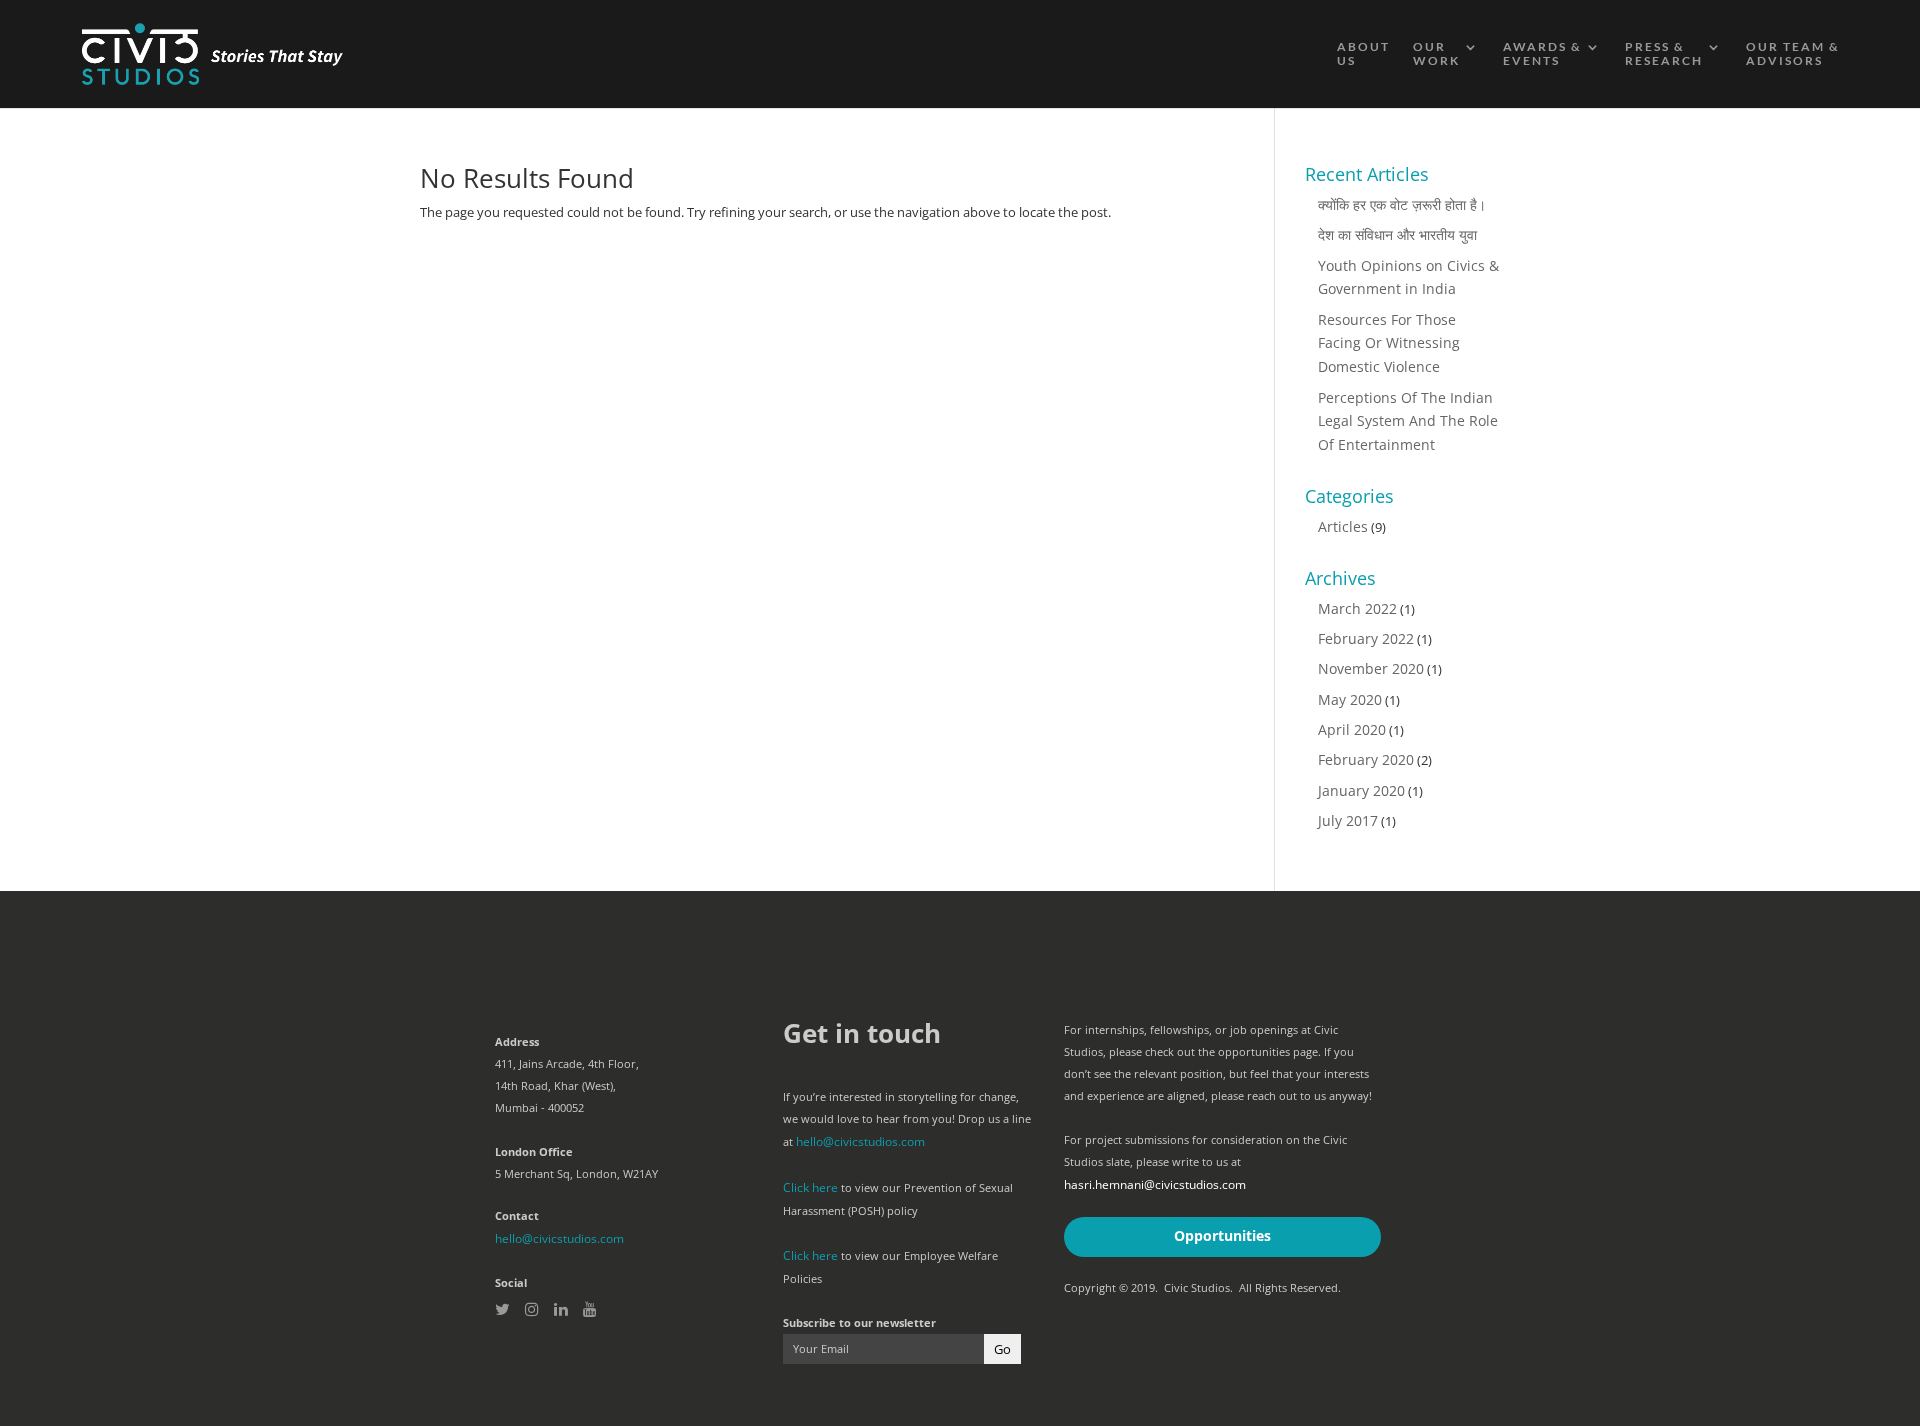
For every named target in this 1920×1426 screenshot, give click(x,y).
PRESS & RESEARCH (1664, 54)
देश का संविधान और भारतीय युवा (1391, 233)
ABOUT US (1363, 54)
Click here (808, 1130)
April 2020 (1347, 681)
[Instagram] (532, 1253)
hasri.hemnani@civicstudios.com (1149, 1129)
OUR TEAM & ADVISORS (1793, 54)
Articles (1339, 487)
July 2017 (1344, 767)
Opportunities (1222, 1179)
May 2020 (1346, 653)
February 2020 (1360, 710)
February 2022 (1360, 596)
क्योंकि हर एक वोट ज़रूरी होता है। (1394, 204)
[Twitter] (502, 1253)
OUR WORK (1436, 54)
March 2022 (1352, 567)
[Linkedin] (561, 1253)
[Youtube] (590, 1253)
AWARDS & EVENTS (1542, 54)
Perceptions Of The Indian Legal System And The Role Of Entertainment (1406, 385)
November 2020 (1365, 624)
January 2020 (1356, 739)
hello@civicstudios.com (555, 1183)
